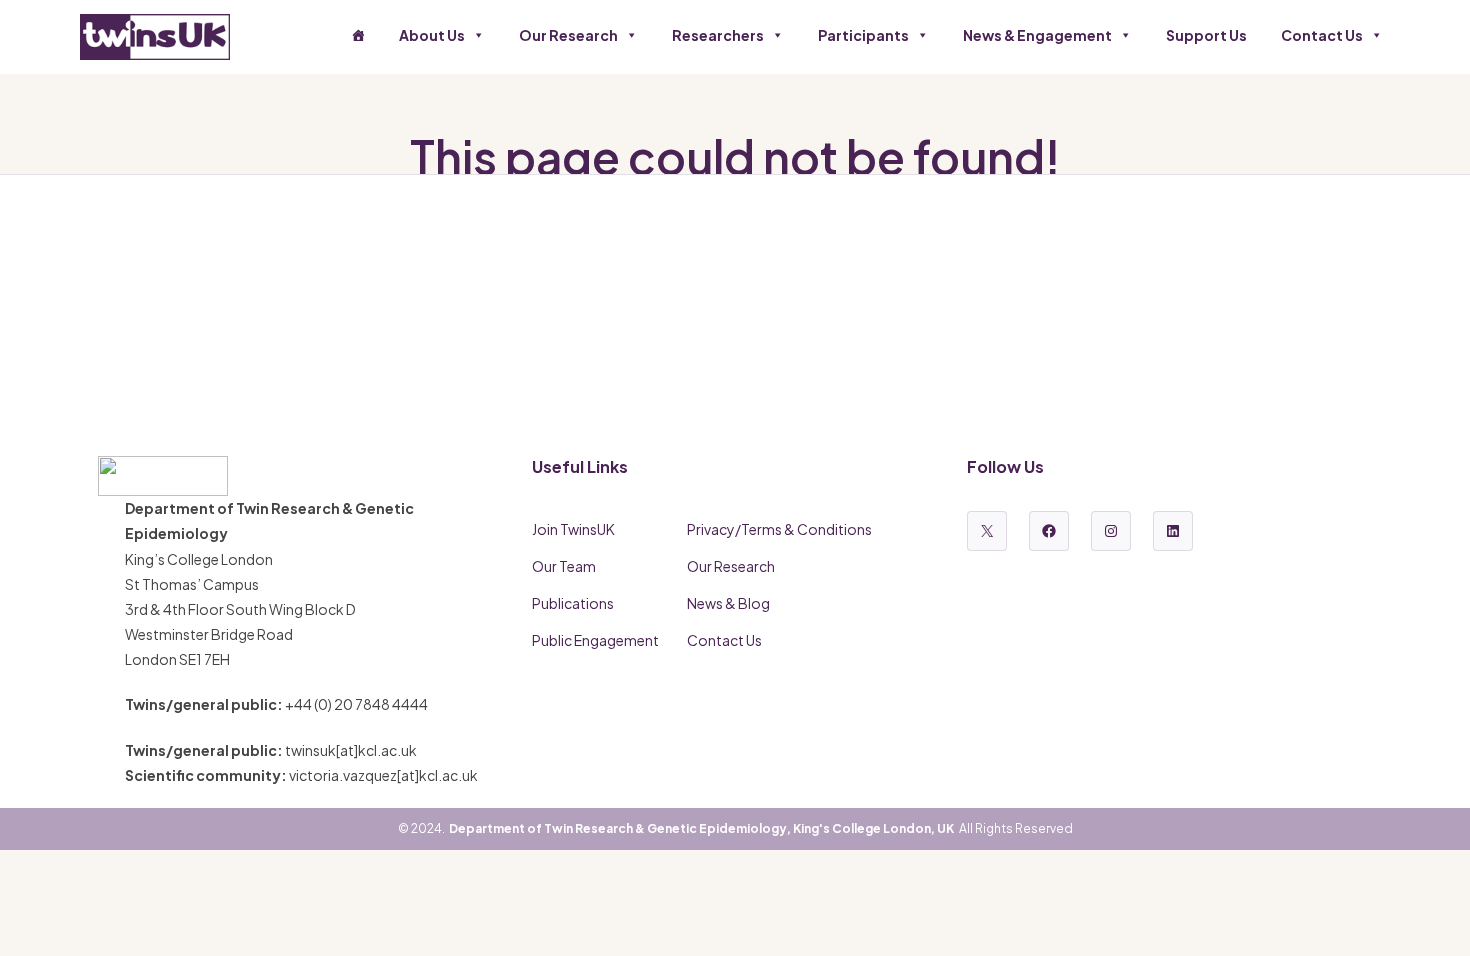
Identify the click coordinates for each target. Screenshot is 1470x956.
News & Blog (728, 603)
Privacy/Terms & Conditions (779, 529)
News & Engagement (1037, 35)
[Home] (358, 35)
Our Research (568, 35)
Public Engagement (595, 640)
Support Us (1206, 35)
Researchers (718, 35)
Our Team (564, 566)
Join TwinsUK (573, 529)
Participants (863, 35)
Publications (573, 603)
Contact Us (1322, 35)
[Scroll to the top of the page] (1430, 916)
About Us (432, 35)
